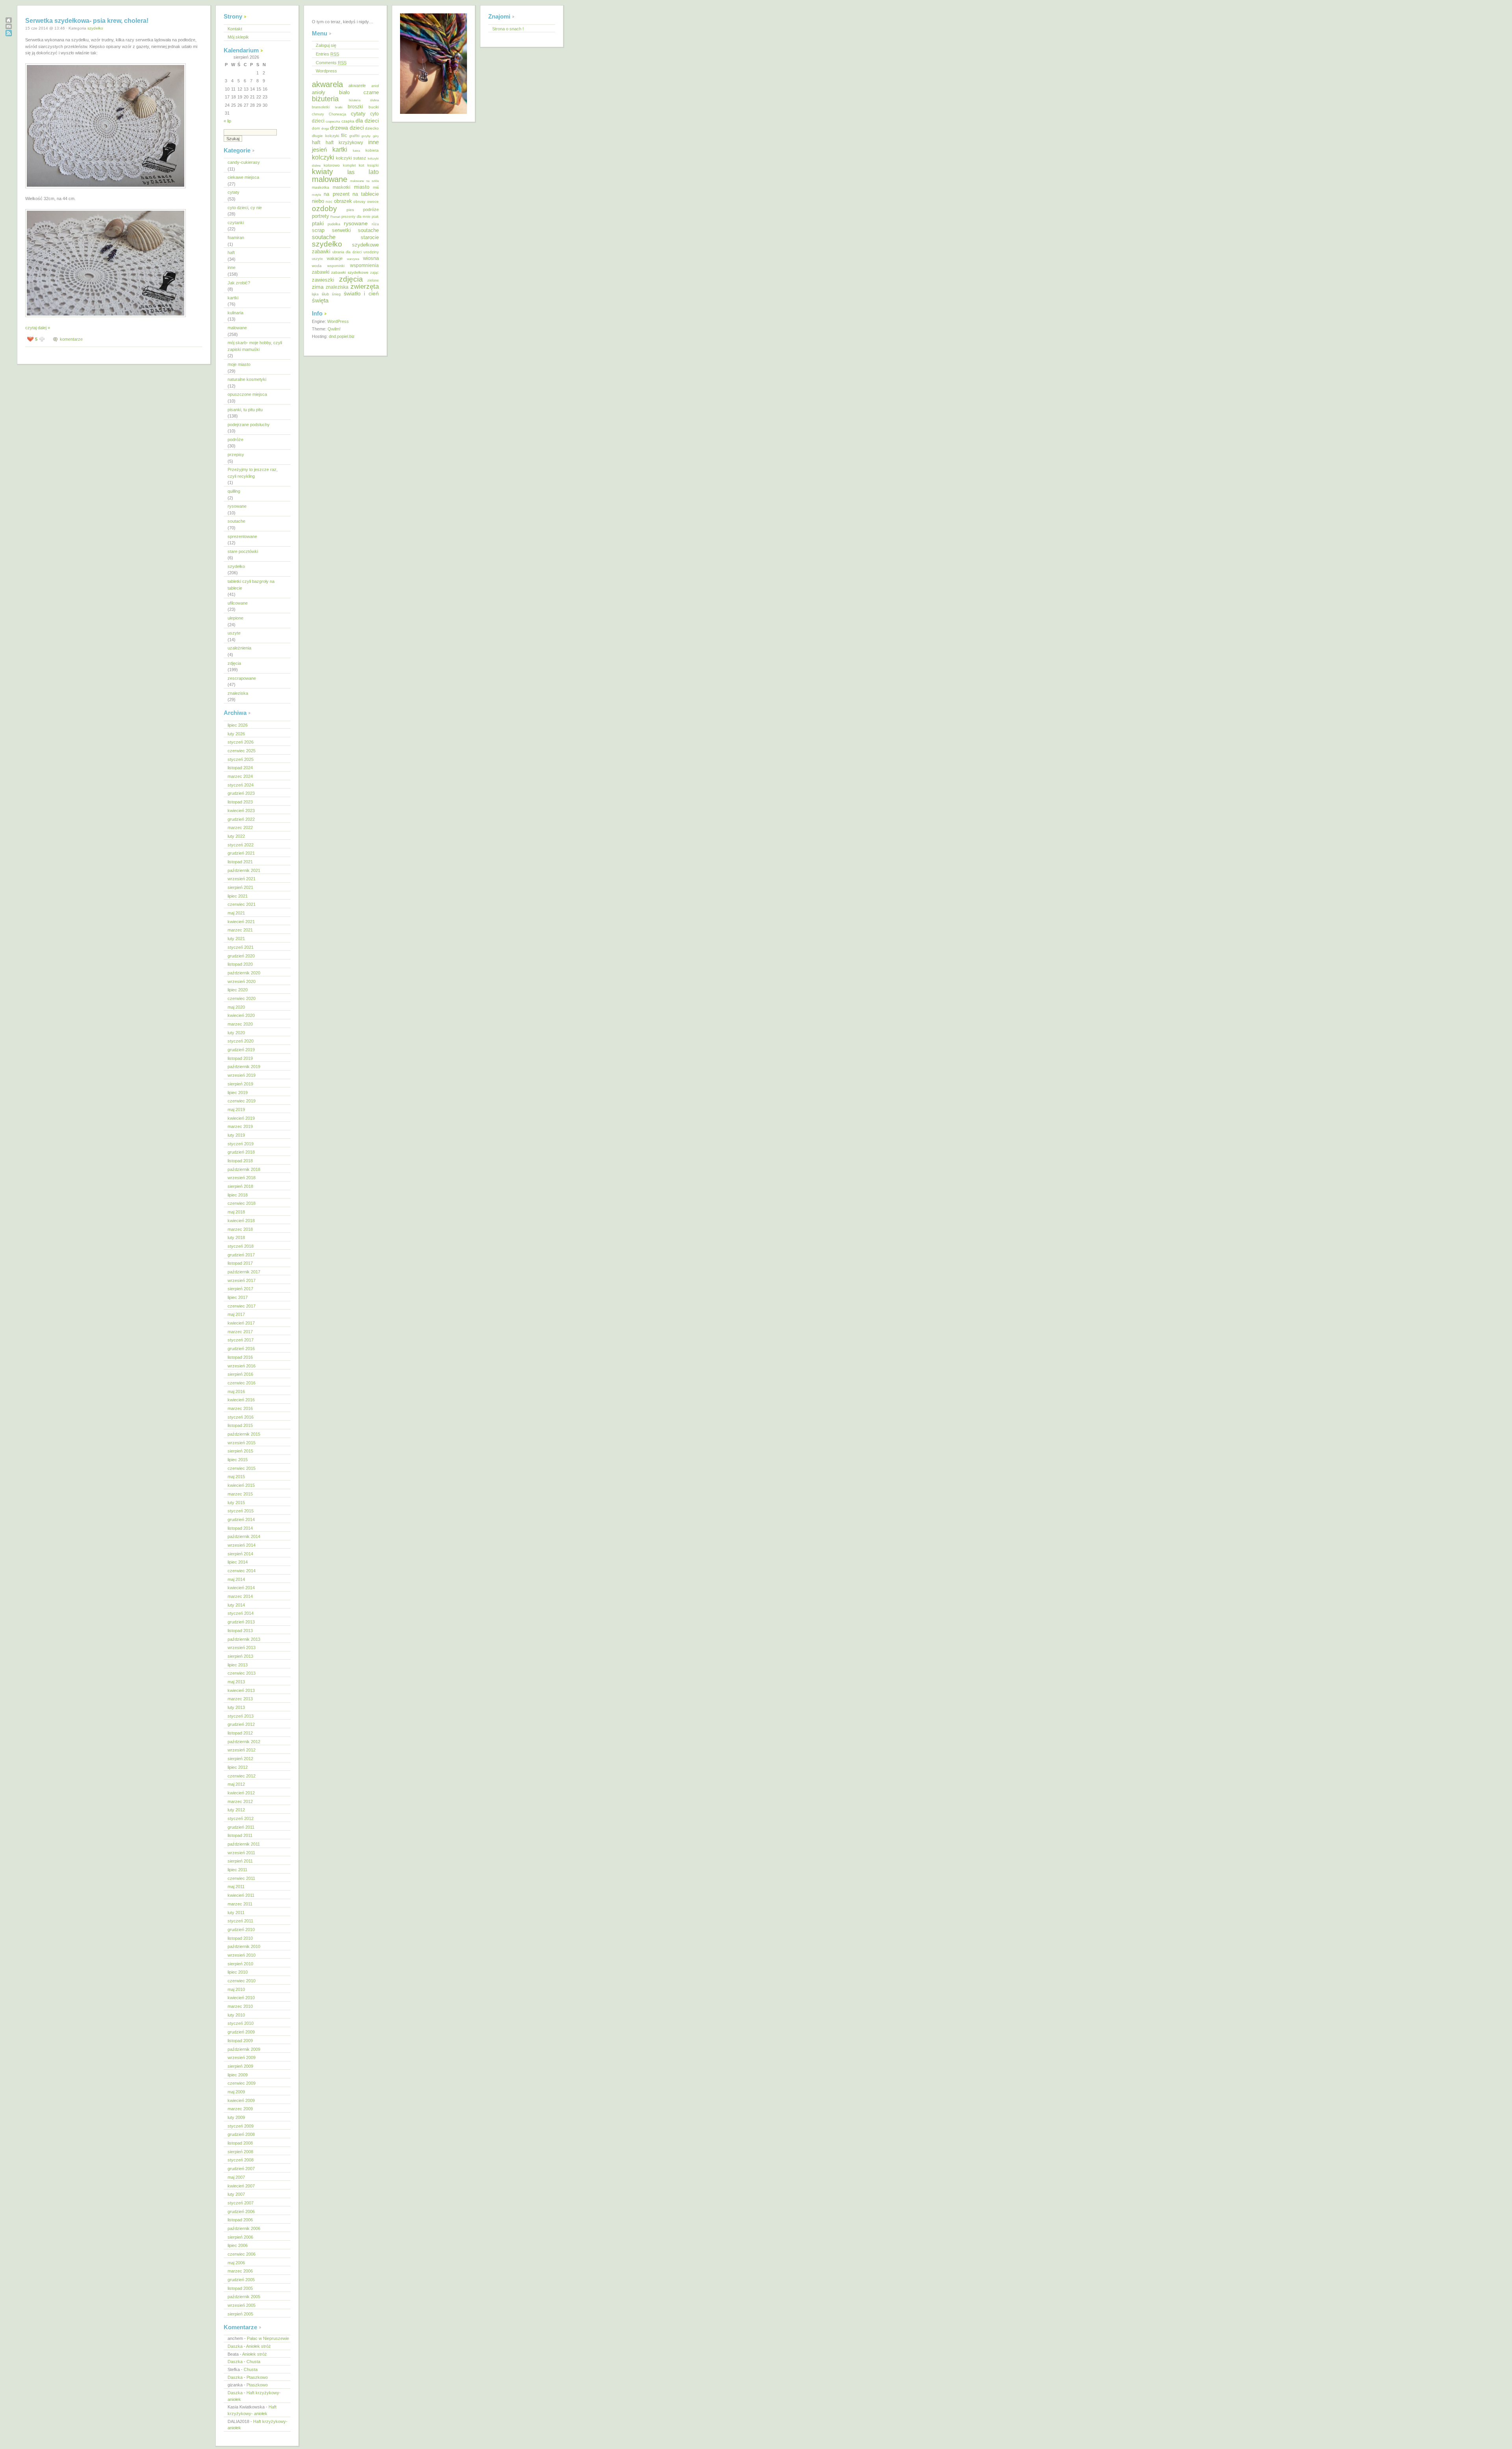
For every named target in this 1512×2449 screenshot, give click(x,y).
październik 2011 (244, 1844)
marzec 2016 (240, 1408)
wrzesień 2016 (242, 1366)
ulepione (235, 618)
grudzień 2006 (241, 2212)
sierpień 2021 (240, 887)
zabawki (321, 272)
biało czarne (359, 92)
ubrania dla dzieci (347, 252)
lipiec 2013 (238, 1665)
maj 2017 (236, 1314)
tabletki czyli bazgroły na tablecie (251, 585)
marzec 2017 (240, 1332)
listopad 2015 (240, 1425)
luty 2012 (236, 1810)
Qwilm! (334, 329)
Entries (327, 54)
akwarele (357, 85)
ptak (375, 217)
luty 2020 (236, 1033)
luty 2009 (236, 2117)
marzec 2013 (240, 1699)
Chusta (253, 2362)
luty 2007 (236, 2194)
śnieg (336, 294)
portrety (321, 216)
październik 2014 (244, 1536)
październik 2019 (244, 1067)
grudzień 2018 (241, 1152)
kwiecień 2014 (241, 1588)
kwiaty (322, 172)
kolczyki (323, 157)
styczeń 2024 (241, 785)
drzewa (339, 128)
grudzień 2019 (241, 1050)
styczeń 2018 (241, 1246)
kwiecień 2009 (241, 2100)
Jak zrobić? (239, 283)
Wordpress (326, 71)
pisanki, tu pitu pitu (245, 410)
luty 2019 (236, 1135)
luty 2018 (236, 1237)
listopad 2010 (240, 1938)
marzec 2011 (240, 1904)
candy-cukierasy (244, 162)
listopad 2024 (240, 768)
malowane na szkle (364, 181)
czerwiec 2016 (242, 1383)
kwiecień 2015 (241, 1485)
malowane (237, 328)
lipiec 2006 (238, 2245)
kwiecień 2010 (241, 1998)
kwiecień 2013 (241, 1690)
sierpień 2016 (240, 1374)
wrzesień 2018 (242, 1178)
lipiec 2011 (237, 1870)
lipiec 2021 (238, 896)
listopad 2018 (240, 1161)
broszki (355, 107)
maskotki (341, 187)
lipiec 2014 (238, 1562)
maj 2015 (236, 1477)
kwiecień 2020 (241, 1015)
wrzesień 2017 (242, 1280)
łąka (315, 294)
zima (318, 287)
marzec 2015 (240, 1494)
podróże (235, 440)
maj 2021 (236, 913)
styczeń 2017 (241, 1340)
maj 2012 (236, 1784)
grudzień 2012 (241, 1724)
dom (316, 128)
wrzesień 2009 (242, 2058)
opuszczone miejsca (247, 394)
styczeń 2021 (241, 947)
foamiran (236, 237)
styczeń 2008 (241, 2160)
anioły (319, 92)
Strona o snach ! (508, 29)
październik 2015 (244, 1434)
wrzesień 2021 (242, 879)
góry (376, 136)
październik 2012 (244, 1742)
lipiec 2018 (238, 1195)
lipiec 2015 (238, 1460)
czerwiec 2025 (242, 751)
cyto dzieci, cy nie (245, 208)
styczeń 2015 (241, 1511)
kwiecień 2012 (241, 1793)
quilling (234, 491)
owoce (373, 201)
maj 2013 (236, 1682)
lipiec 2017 (238, 1297)
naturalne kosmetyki (247, 379)
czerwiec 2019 (242, 1101)
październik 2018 (244, 1169)
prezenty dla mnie (356, 217)
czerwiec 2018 (242, 1203)
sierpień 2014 (240, 1554)
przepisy (236, 455)
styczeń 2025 (241, 759)
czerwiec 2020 (242, 998)
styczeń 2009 (241, 2126)
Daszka (235, 2346)
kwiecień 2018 (241, 1221)
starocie (370, 237)
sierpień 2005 (240, 2314)
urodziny (371, 252)
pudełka (334, 224)
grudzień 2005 (241, 2280)
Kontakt (235, 29)
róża (375, 224)
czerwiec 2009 (242, 2083)
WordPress (338, 321)
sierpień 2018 (240, 1186)
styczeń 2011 (240, 1921)
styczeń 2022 (241, 845)
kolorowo (332, 165)
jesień (319, 149)
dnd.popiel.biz (342, 336)
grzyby (366, 136)
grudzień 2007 (241, 2169)
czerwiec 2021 (242, 904)
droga (325, 129)
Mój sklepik (238, 37)
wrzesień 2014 (242, 1545)
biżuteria (325, 99)
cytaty (233, 192)
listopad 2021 (240, 862)
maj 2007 (236, 2177)
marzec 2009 (240, 2109)
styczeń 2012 (241, 1818)
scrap (318, 230)
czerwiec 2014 (242, 1571)
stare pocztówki (243, 551)
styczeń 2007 (241, 2203)
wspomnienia (364, 265)
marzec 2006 (240, 2271)
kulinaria (235, 313)
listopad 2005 (240, 2288)
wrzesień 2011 (241, 1853)
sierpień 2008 (240, 2152)
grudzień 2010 (241, 1930)
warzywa (353, 259)
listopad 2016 (240, 1357)
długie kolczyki (325, 136)
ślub (325, 294)
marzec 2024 (240, 776)
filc (344, 135)
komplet (349, 165)
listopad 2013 (240, 1631)
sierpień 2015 (240, 1451)
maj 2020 (236, 1007)
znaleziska (238, 693)
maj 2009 (236, 2092)
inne (232, 267)
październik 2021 (244, 870)
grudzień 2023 (241, 793)
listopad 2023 (240, 802)
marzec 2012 (240, 1801)
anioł (375, 86)
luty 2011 (236, 1913)
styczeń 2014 (241, 1613)
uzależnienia (239, 648)
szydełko (95, 28)
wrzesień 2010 (242, 1955)
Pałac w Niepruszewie (268, 2338)
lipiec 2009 (238, 2075)
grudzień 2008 (241, 2134)
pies (350, 210)
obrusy (359, 201)
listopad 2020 (240, 964)
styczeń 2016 (241, 1417)
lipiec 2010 (238, 1972)
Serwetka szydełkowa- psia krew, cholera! (87, 21)
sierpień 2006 (240, 2237)
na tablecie (366, 194)
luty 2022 (236, 836)
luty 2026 (236, 734)
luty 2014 (236, 1605)
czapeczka (333, 121)
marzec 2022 (240, 827)
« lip (227, 121)
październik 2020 (244, 973)
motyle (316, 195)
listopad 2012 (240, 1733)
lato (374, 172)
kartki (233, 298)
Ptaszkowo (257, 2377)
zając (374, 273)
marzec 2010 (240, 2006)
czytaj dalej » (38, 328)
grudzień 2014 (241, 1519)
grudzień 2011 (241, 1827)
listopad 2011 (240, 1835)
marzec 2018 (240, 1229)
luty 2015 (236, 1503)
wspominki (336, 266)
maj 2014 (236, 1579)
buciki (374, 107)
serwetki (341, 230)
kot (361, 165)
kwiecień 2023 (241, 811)
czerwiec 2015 (242, 1468)
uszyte (234, 633)
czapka (348, 121)
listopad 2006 (240, 2220)
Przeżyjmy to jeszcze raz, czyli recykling (253, 473)
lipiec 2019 (238, 1093)
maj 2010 (236, 1989)
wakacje (335, 258)
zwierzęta (365, 287)
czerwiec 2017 (242, 1306)
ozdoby (324, 208)
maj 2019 (236, 1109)
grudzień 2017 (241, 1255)
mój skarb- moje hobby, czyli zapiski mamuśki (255, 346)
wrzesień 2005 (242, 2305)
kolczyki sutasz (351, 158)
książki (373, 165)
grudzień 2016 (241, 1349)
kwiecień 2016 (241, 1400)
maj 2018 (236, 1212)
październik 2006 (244, 2228)
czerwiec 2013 (242, 1673)
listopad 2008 (240, 2143)
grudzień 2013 (241, 1622)
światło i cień (361, 294)
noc (329, 201)
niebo (318, 201)
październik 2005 (244, 2297)
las (351, 172)
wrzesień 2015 (242, 1443)
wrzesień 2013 (242, 1648)
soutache (236, 521)
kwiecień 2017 (241, 1323)
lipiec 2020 (238, 990)
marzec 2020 (240, 1024)
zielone (373, 280)
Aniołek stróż (258, 2346)
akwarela (327, 84)
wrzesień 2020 (242, 981)
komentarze (71, 339)
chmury (318, 114)
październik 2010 (244, 1946)
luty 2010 (236, 2015)
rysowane (237, 506)
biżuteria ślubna (364, 100)
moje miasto (239, 364)
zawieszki (323, 280)
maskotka (321, 187)
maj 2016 (236, 1391)
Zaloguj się (326, 45)
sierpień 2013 (240, 1656)
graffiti (354, 136)
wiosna (371, 258)
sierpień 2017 (240, 1289)
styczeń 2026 (241, 742)
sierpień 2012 (240, 1759)
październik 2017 (244, 1272)
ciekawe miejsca (243, 177)
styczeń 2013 (241, 1716)
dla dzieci (367, 121)
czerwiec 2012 (242, 1776)
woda (317, 266)
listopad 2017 (240, 1263)
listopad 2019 (240, 1058)
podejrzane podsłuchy (249, 425)
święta (320, 301)
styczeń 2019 (241, 1144)
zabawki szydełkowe (350, 272)
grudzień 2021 (241, 853)
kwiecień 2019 (241, 1118)
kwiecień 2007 (241, 2186)
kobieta (372, 150)
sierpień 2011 (240, 1861)
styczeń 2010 (241, 2023)
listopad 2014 (240, 1528)
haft (231, 252)
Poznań (335, 217)
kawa (356, 151)
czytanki (236, 223)
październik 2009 (244, 2049)
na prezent (336, 194)
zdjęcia (234, 663)
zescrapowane (242, 678)
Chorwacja (337, 114)
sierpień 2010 (240, 1964)
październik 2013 (244, 1639)
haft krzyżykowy (344, 143)
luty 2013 (236, 1707)
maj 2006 (236, 2263)
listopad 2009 (240, 2041)
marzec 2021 (240, 930)
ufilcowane (238, 603)
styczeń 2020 (241, 1041)
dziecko (372, 128)
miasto (362, 187)
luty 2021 (236, 939)
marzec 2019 (240, 1126)
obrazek (343, 201)
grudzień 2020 (241, 956)
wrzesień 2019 (242, 1075)
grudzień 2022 (241, 819)
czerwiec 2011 (241, 1878)
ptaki (318, 223)
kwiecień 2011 (241, 1895)
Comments (331, 63)
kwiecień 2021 (241, 922)
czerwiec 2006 (242, 2254)
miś (376, 187)
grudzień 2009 (241, 2032)
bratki (339, 107)
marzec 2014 (240, 1596)
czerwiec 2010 (242, 1981)
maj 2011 (236, 1887)
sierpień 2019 (240, 1084)
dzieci (357, 128)
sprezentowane (242, 536)
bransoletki (321, 107)
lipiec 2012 (238, 1767)
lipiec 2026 (238, 725)
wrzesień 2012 (242, 1750)
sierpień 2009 (240, 2066)
